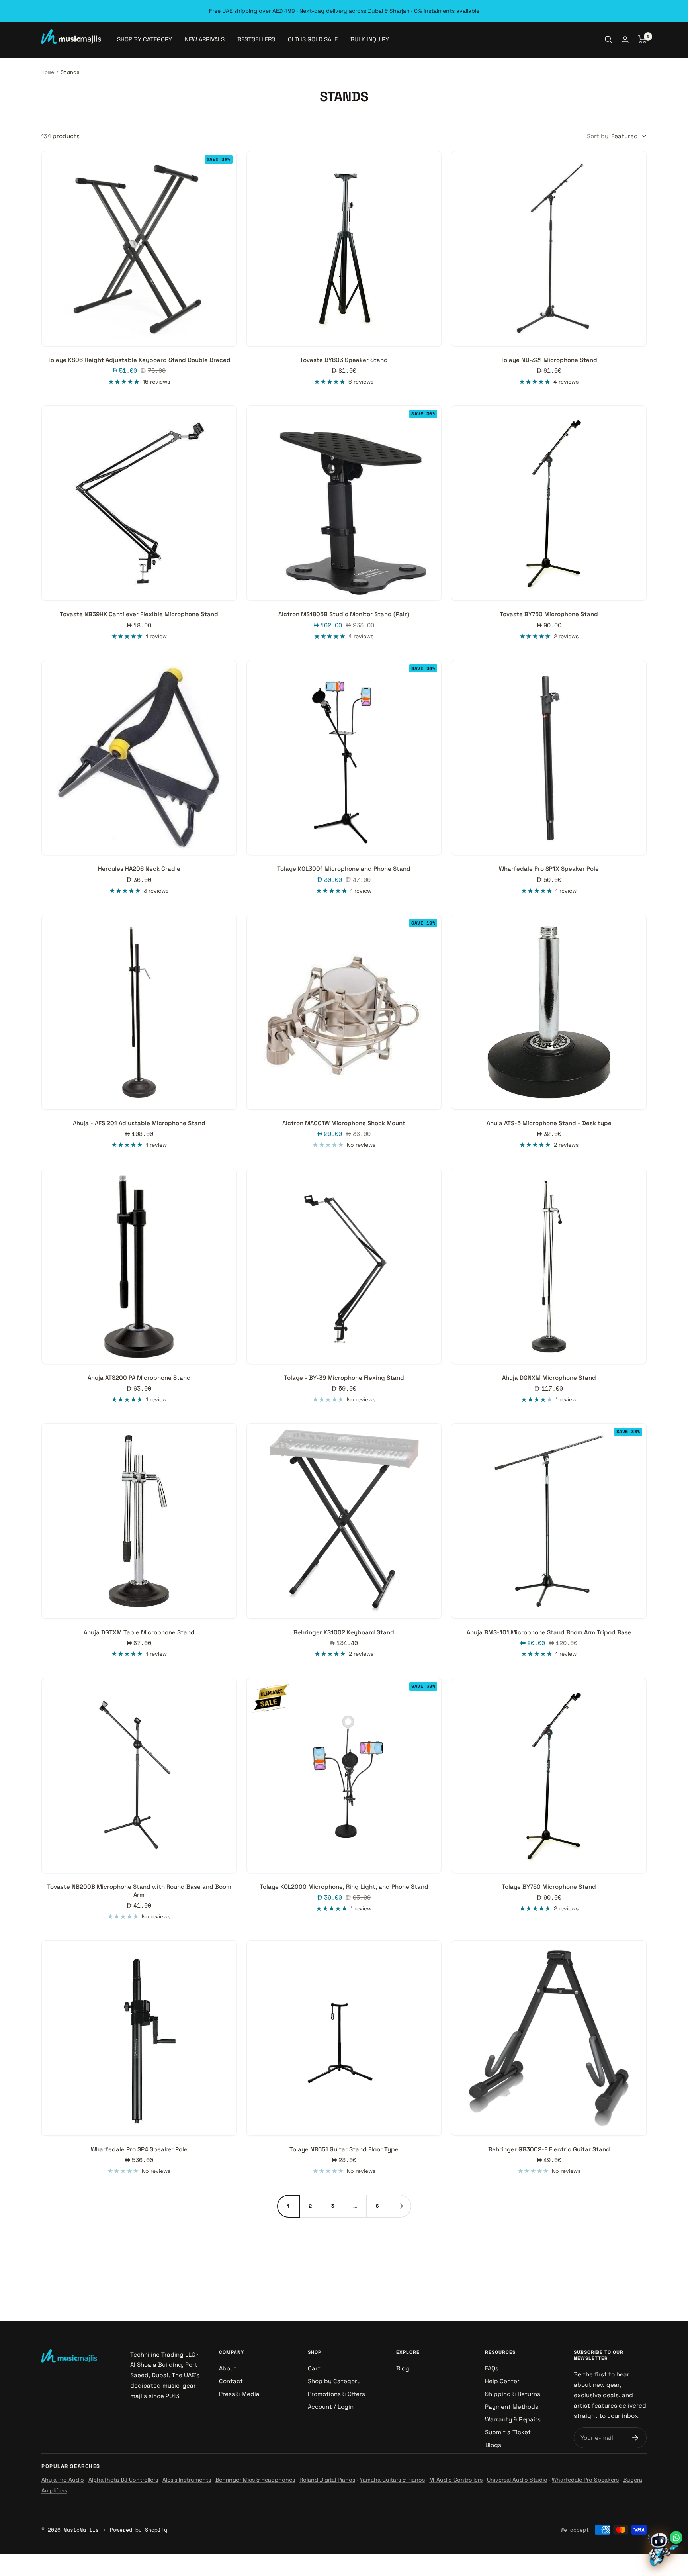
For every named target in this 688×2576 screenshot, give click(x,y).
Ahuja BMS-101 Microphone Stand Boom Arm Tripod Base (549, 1632)
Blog (403, 2368)
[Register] (635, 2438)
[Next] (400, 2206)
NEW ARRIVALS (205, 39)
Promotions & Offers (336, 2394)
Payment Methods (512, 2407)
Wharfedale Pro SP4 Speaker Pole (139, 2149)
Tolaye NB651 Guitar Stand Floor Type (344, 2149)
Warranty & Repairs (513, 2419)
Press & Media (239, 2394)
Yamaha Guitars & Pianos (392, 2480)
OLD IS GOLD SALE (313, 39)
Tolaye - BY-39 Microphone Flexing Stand (344, 1378)
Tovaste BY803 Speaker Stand (344, 360)
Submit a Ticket (508, 2432)
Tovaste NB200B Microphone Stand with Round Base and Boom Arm (139, 1891)
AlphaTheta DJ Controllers (123, 2480)
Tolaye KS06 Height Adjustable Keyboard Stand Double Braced (139, 360)
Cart (314, 2368)
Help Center (502, 2381)
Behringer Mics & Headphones (255, 2480)
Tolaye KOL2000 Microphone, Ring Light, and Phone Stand (344, 1887)
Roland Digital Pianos (327, 2480)
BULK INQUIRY (370, 39)
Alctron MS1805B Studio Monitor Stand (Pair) (344, 614)
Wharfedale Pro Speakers (585, 2480)
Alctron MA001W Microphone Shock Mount (344, 1123)
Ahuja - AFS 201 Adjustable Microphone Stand (139, 1123)
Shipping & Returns (513, 2394)
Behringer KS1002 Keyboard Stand (344, 1632)
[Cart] (642, 39)
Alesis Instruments (187, 2480)
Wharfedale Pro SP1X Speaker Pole (549, 869)
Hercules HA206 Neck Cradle (139, 869)
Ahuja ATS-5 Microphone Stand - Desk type (549, 1123)
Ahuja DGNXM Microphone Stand (549, 1378)
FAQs (492, 2368)
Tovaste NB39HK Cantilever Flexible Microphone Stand (139, 614)
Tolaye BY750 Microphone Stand (549, 1887)
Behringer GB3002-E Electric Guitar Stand (549, 2149)
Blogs (493, 2445)
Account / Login (331, 2407)
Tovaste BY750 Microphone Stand (549, 614)
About (228, 2368)
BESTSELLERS (256, 39)
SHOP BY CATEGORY (145, 39)
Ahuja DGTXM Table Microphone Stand (139, 1632)
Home (48, 72)
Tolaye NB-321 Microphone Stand (549, 360)
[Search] (608, 39)
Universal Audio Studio (517, 2480)
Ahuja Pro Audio (63, 2480)
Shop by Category (334, 2381)
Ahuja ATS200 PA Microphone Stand (139, 1378)
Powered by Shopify (139, 2530)
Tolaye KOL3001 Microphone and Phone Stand (344, 869)
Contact (231, 2381)
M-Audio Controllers (456, 2480)
